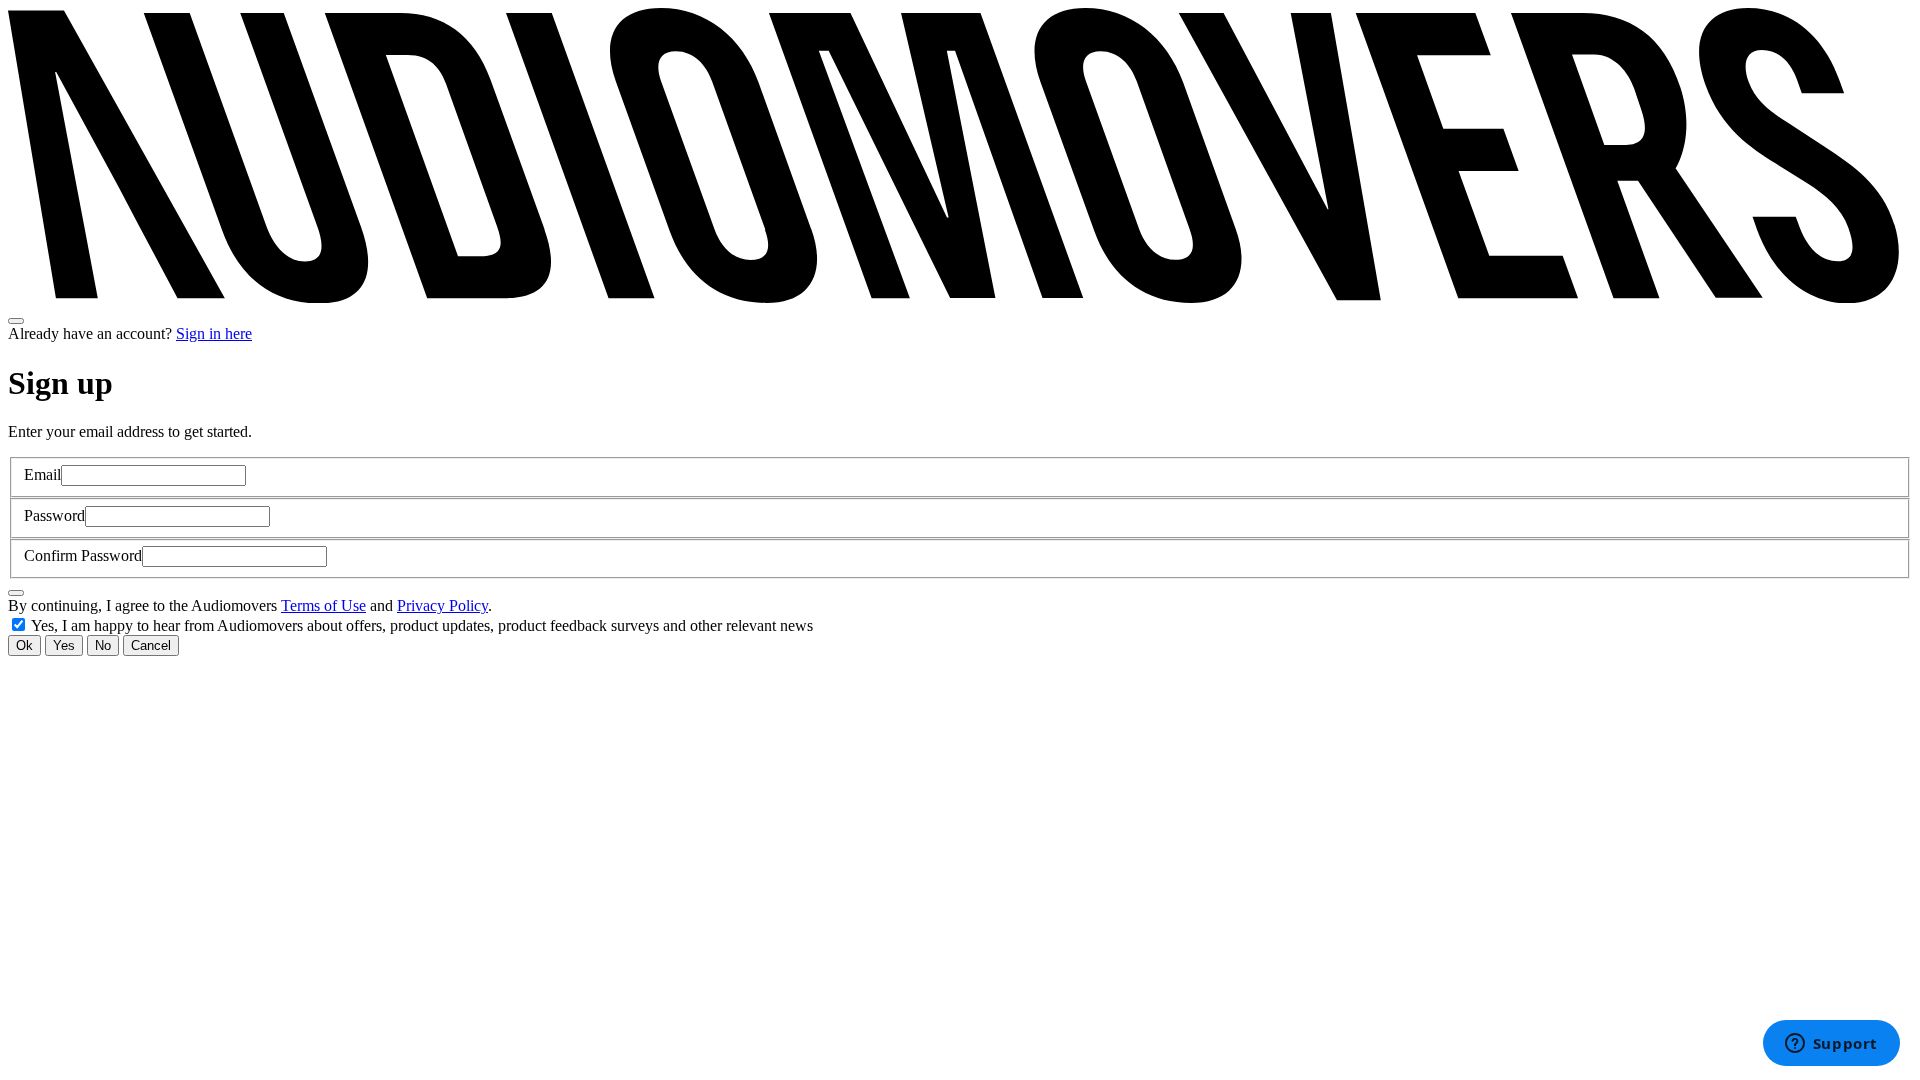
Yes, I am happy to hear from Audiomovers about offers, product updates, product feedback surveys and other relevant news (422, 625)
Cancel (151, 645)
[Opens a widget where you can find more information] (1831, 1045)
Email (42, 474)
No (103, 645)
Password (54, 515)
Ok (24, 645)
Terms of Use (323, 605)
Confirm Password (83, 555)
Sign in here (214, 333)
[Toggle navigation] (16, 321)
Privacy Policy (442, 605)
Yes (64, 645)
